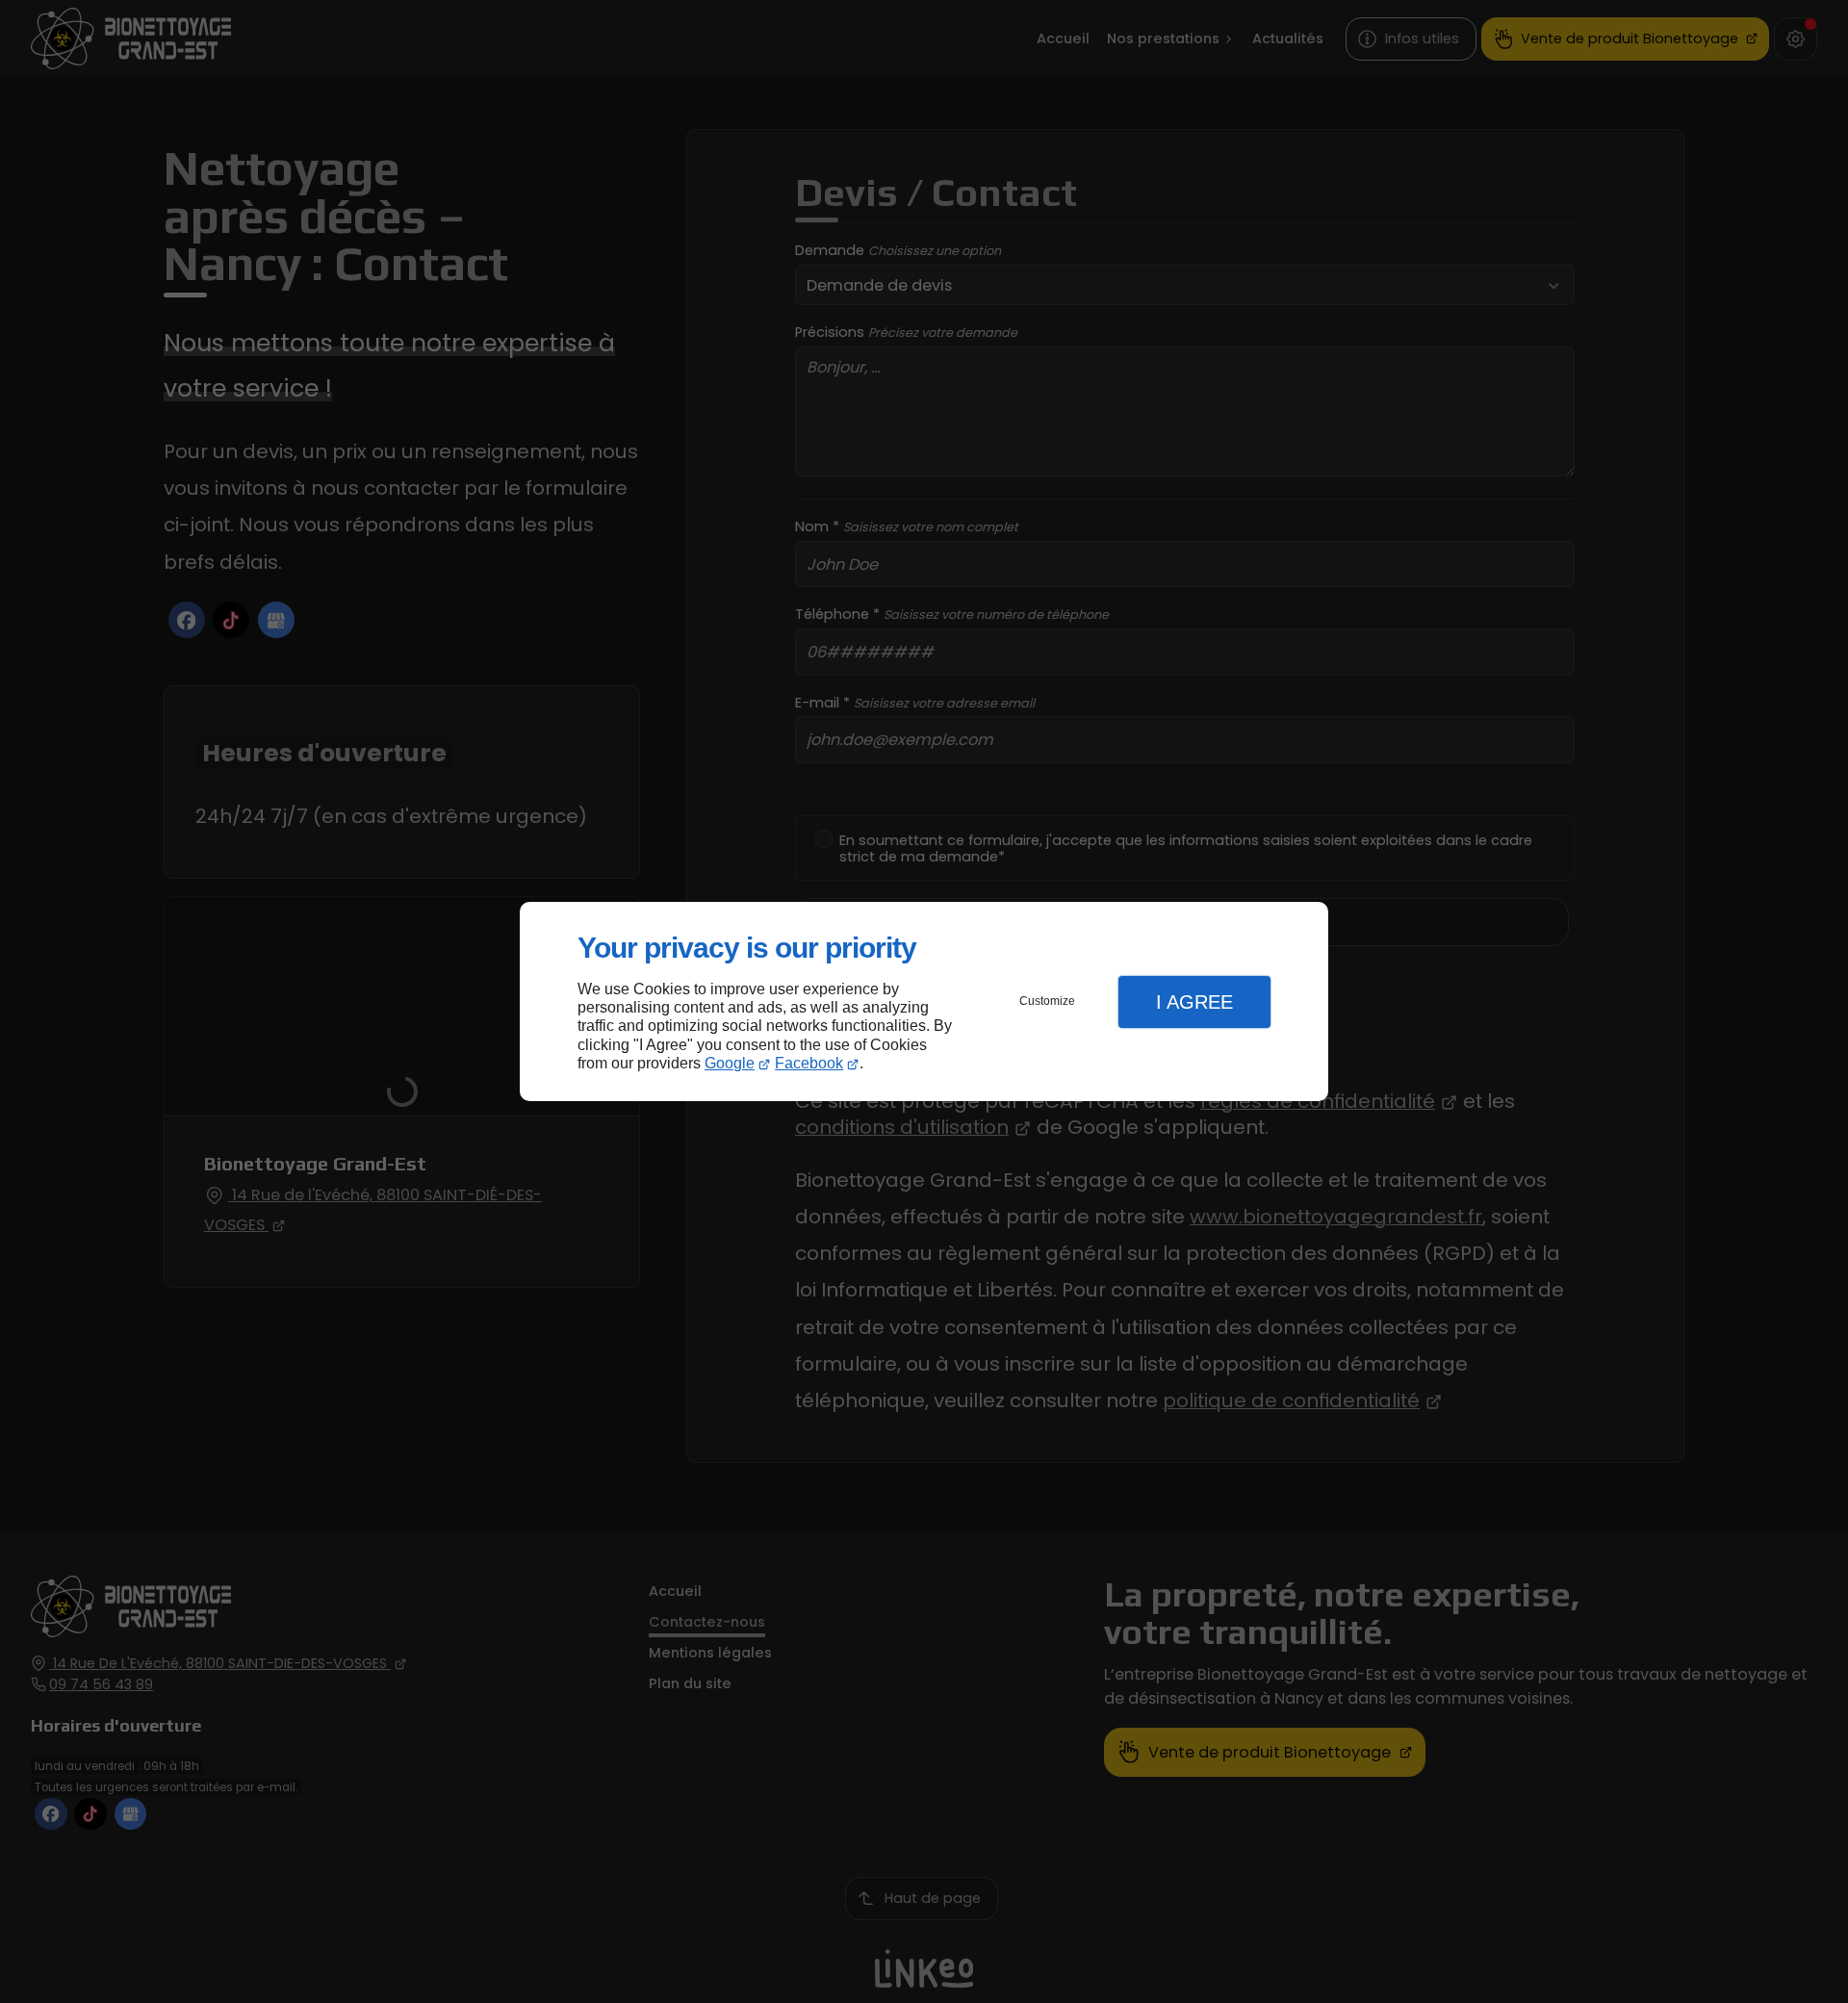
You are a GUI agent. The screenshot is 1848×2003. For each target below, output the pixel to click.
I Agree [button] (1194, 1002)
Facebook (809, 1063)
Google (730, 1063)
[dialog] (924, 1002)
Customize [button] (1047, 1001)
